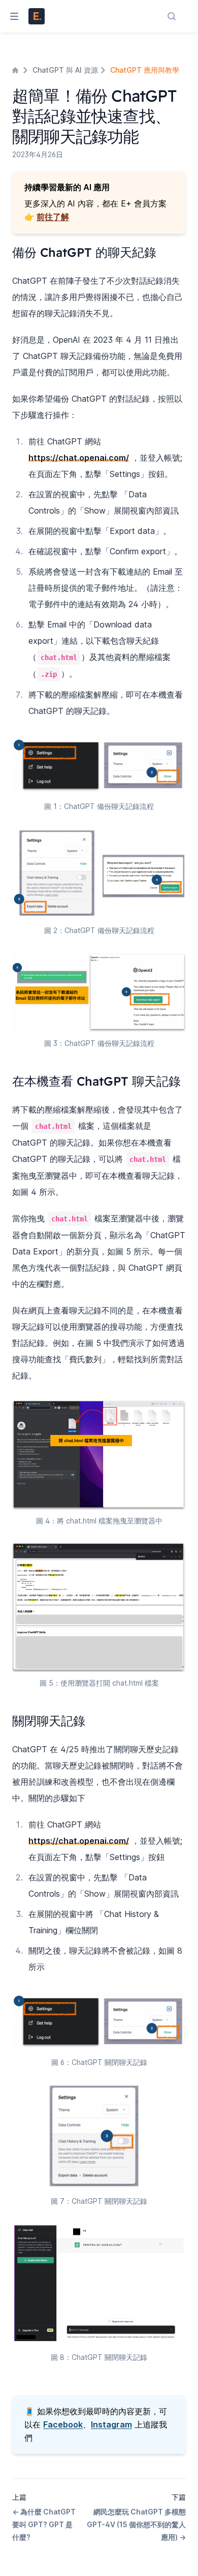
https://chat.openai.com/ (79, 458)
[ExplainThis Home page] (37, 16)
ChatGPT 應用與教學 (145, 70)
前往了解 (53, 217)
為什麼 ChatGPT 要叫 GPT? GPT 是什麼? (44, 2524)
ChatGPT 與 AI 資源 (65, 70)
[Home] (16, 70)
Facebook (63, 2424)
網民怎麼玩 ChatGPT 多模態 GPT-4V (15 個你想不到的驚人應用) (136, 2524)
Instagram (111, 2424)
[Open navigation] (10, 16)
